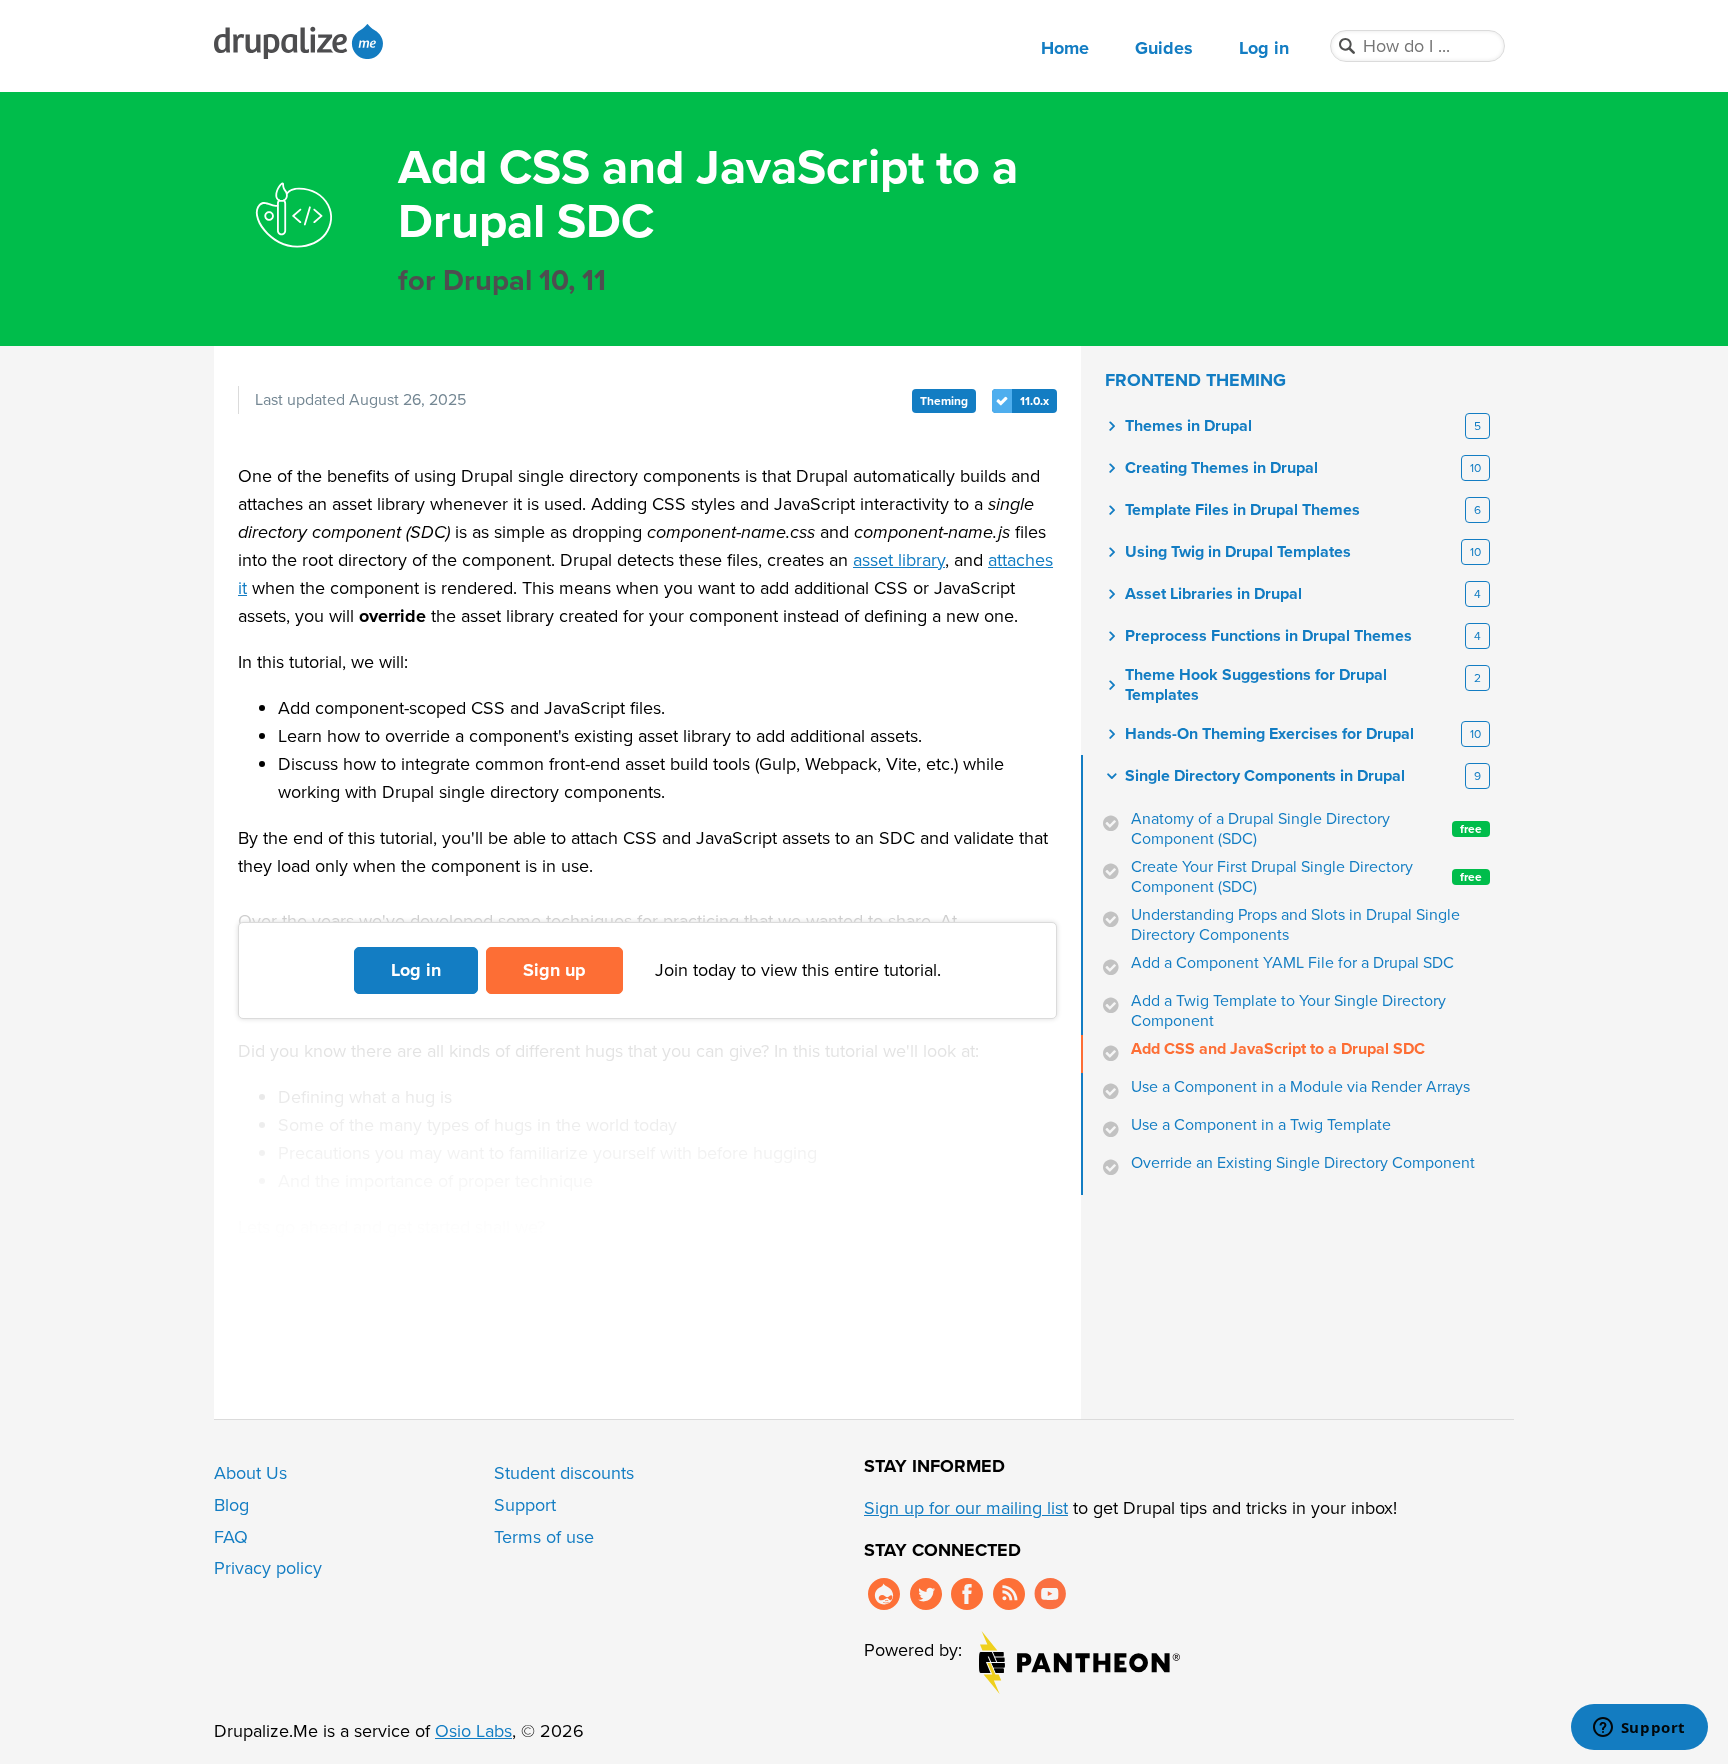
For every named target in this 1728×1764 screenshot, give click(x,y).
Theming (944, 401)
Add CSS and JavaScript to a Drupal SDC (1278, 1049)
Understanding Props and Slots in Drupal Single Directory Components (1295, 925)
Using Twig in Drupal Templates (1238, 552)
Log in (1264, 48)
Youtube (1050, 1594)
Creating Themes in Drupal (1221, 468)
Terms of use (544, 1537)
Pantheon (1079, 1662)
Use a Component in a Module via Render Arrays (1300, 1087)
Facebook (967, 1594)
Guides (1164, 48)
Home (1065, 48)
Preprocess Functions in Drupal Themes (1268, 636)
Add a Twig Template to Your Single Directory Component (1288, 1011)
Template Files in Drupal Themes (1242, 510)
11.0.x (1034, 401)
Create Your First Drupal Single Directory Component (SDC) (1306, 877)
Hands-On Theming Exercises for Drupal (1269, 734)
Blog (231, 1505)
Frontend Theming (1195, 380)
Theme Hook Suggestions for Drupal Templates (1256, 685)
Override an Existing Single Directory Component (1303, 1163)
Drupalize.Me (301, 41)
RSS (1009, 1594)
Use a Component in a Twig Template (1261, 1125)
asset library (899, 560)
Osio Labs (473, 1731)
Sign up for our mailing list (966, 1508)
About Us (250, 1473)
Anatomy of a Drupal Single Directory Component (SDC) (1306, 829)
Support (525, 1505)
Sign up (554, 970)
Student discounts (564, 1473)
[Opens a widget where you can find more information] (1639, 1729)
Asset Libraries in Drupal (1213, 594)
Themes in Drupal (1188, 426)
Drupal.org (884, 1594)
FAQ (231, 1537)
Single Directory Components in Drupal (1265, 776)
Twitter (926, 1594)
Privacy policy (268, 1568)
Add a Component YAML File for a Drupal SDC (1292, 963)
